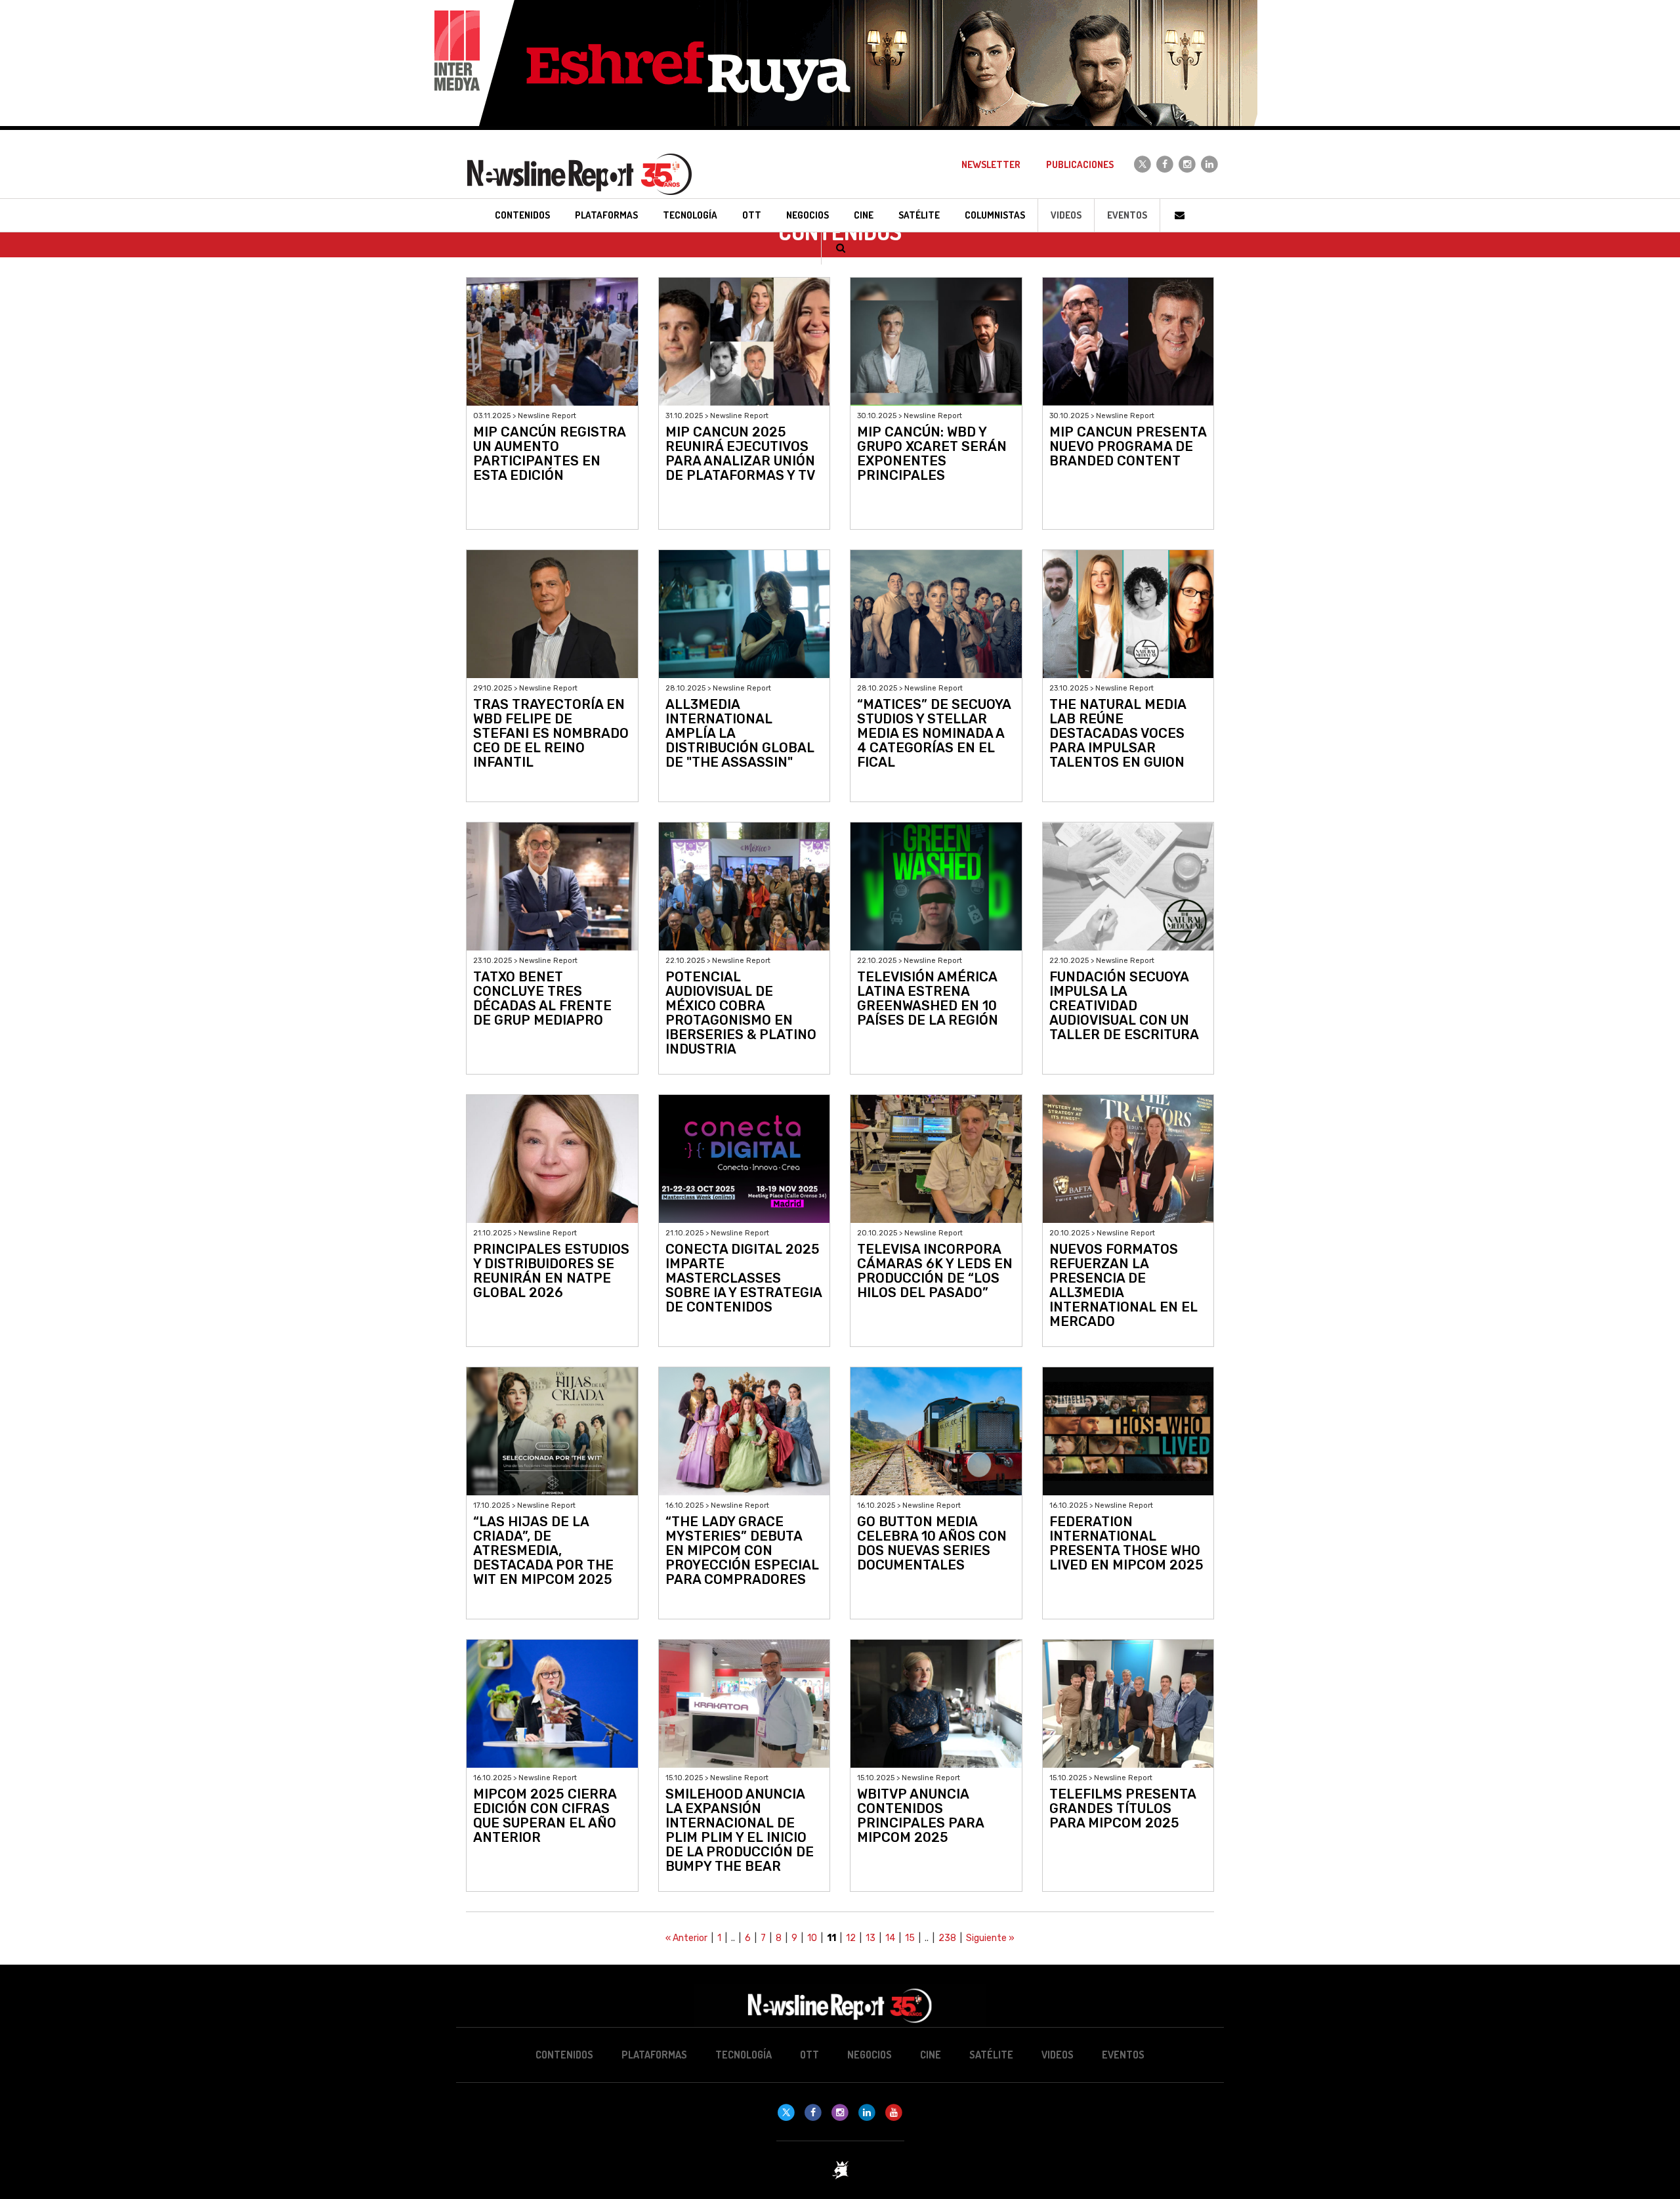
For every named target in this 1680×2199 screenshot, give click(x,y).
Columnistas (995, 215)
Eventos (1127, 215)
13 (871, 1938)
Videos (1066, 215)
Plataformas (654, 2055)
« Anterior (686, 1938)
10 (812, 1938)
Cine (931, 2055)
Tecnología (744, 2055)
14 (890, 1938)
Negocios (870, 2055)
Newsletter (991, 164)
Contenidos (564, 2055)
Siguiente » (990, 1938)
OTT (809, 2055)
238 (947, 1938)
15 (910, 1938)
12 (851, 1938)
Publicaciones (1080, 164)
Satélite (991, 2055)
